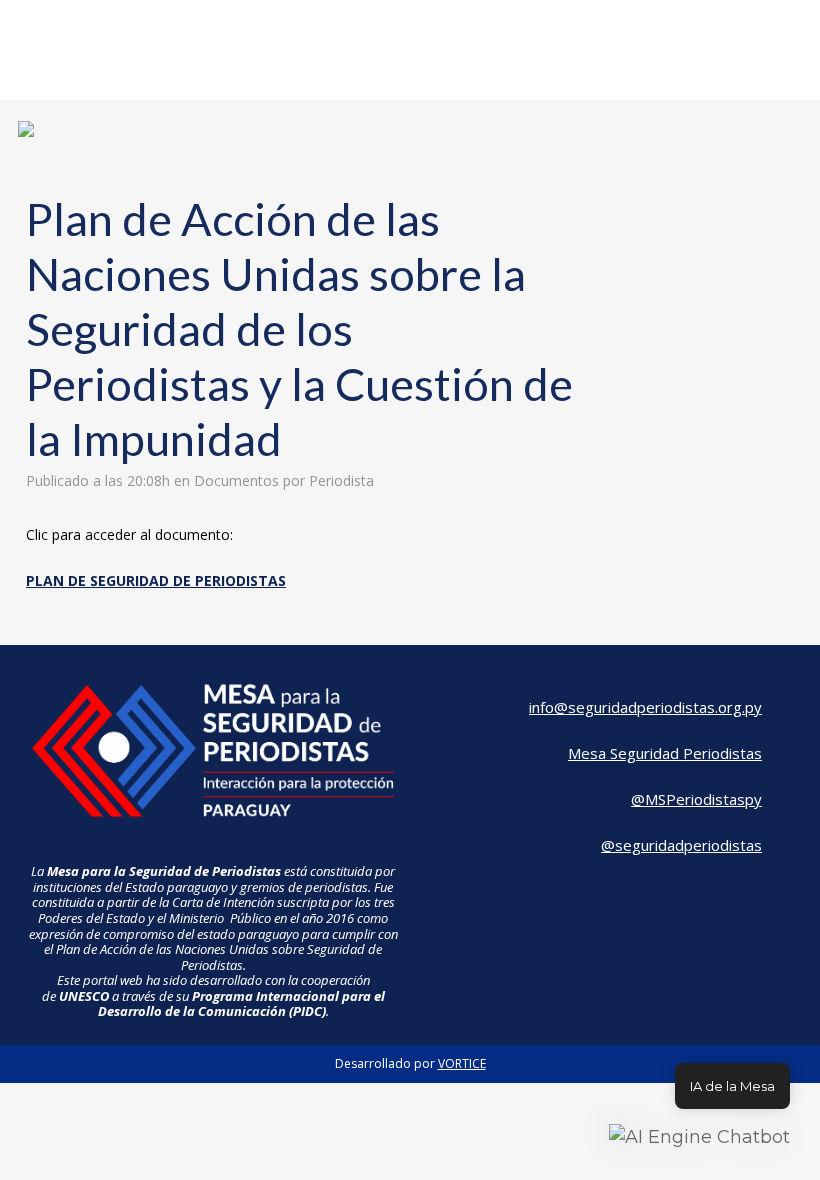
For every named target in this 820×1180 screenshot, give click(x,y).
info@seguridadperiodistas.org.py (645, 707)
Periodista (341, 480)
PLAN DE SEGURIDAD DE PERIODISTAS (156, 580)
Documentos (236, 480)
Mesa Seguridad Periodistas (665, 753)
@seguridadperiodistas (681, 845)
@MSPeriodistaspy (696, 799)
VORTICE (462, 1063)
